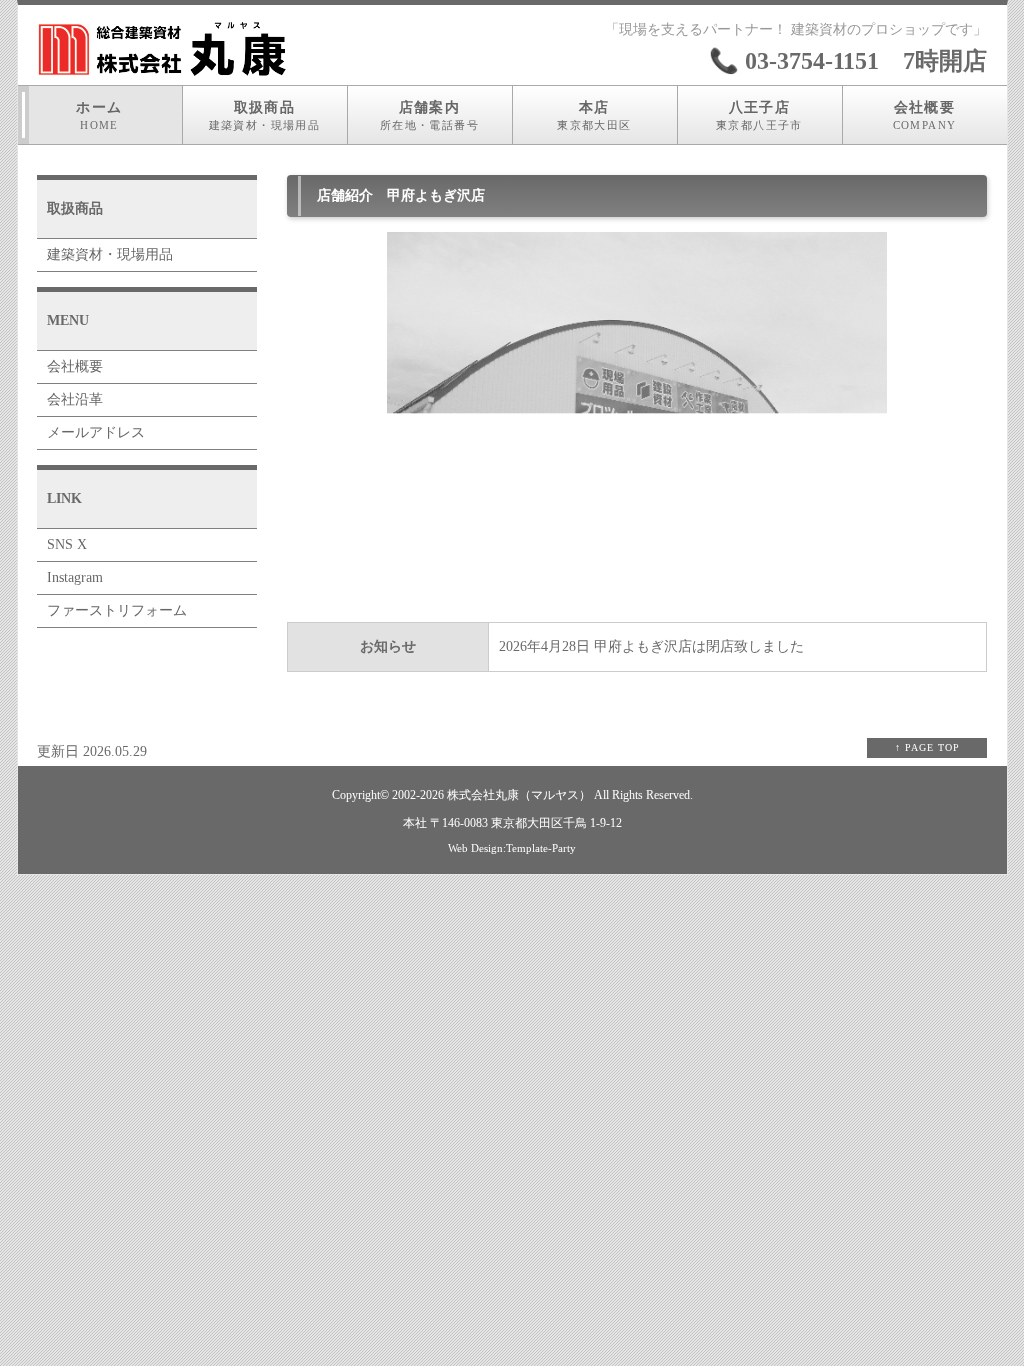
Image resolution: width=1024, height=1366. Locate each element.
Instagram (75, 577)
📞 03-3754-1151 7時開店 (848, 61)
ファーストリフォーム (117, 610)
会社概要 (925, 115)
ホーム (99, 115)
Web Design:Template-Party (512, 848)
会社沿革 (75, 399)
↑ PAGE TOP (927, 747)
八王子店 (759, 115)
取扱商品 (265, 115)
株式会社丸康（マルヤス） (519, 795)
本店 (594, 115)
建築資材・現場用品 (110, 254)
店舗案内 (429, 115)
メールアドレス (96, 432)
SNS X (67, 544)
